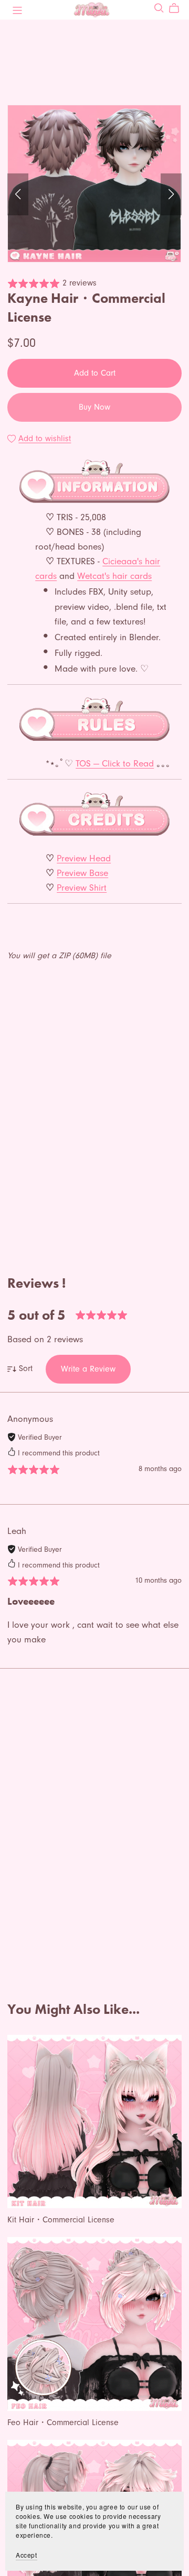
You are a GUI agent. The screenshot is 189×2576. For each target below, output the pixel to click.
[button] (18, 194)
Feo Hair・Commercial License (63, 2422)
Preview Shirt (82, 887)
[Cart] (178, 8)
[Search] (159, 8)
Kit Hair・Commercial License (61, 2220)
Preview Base (82, 873)
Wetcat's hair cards (114, 576)
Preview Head (84, 858)
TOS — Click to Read (115, 763)
